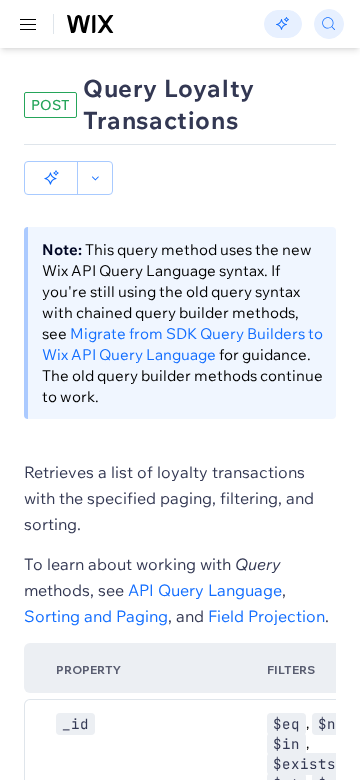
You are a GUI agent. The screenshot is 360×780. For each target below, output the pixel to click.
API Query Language (205, 590)
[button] (51, 178)
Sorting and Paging (96, 616)
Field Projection (266, 616)
